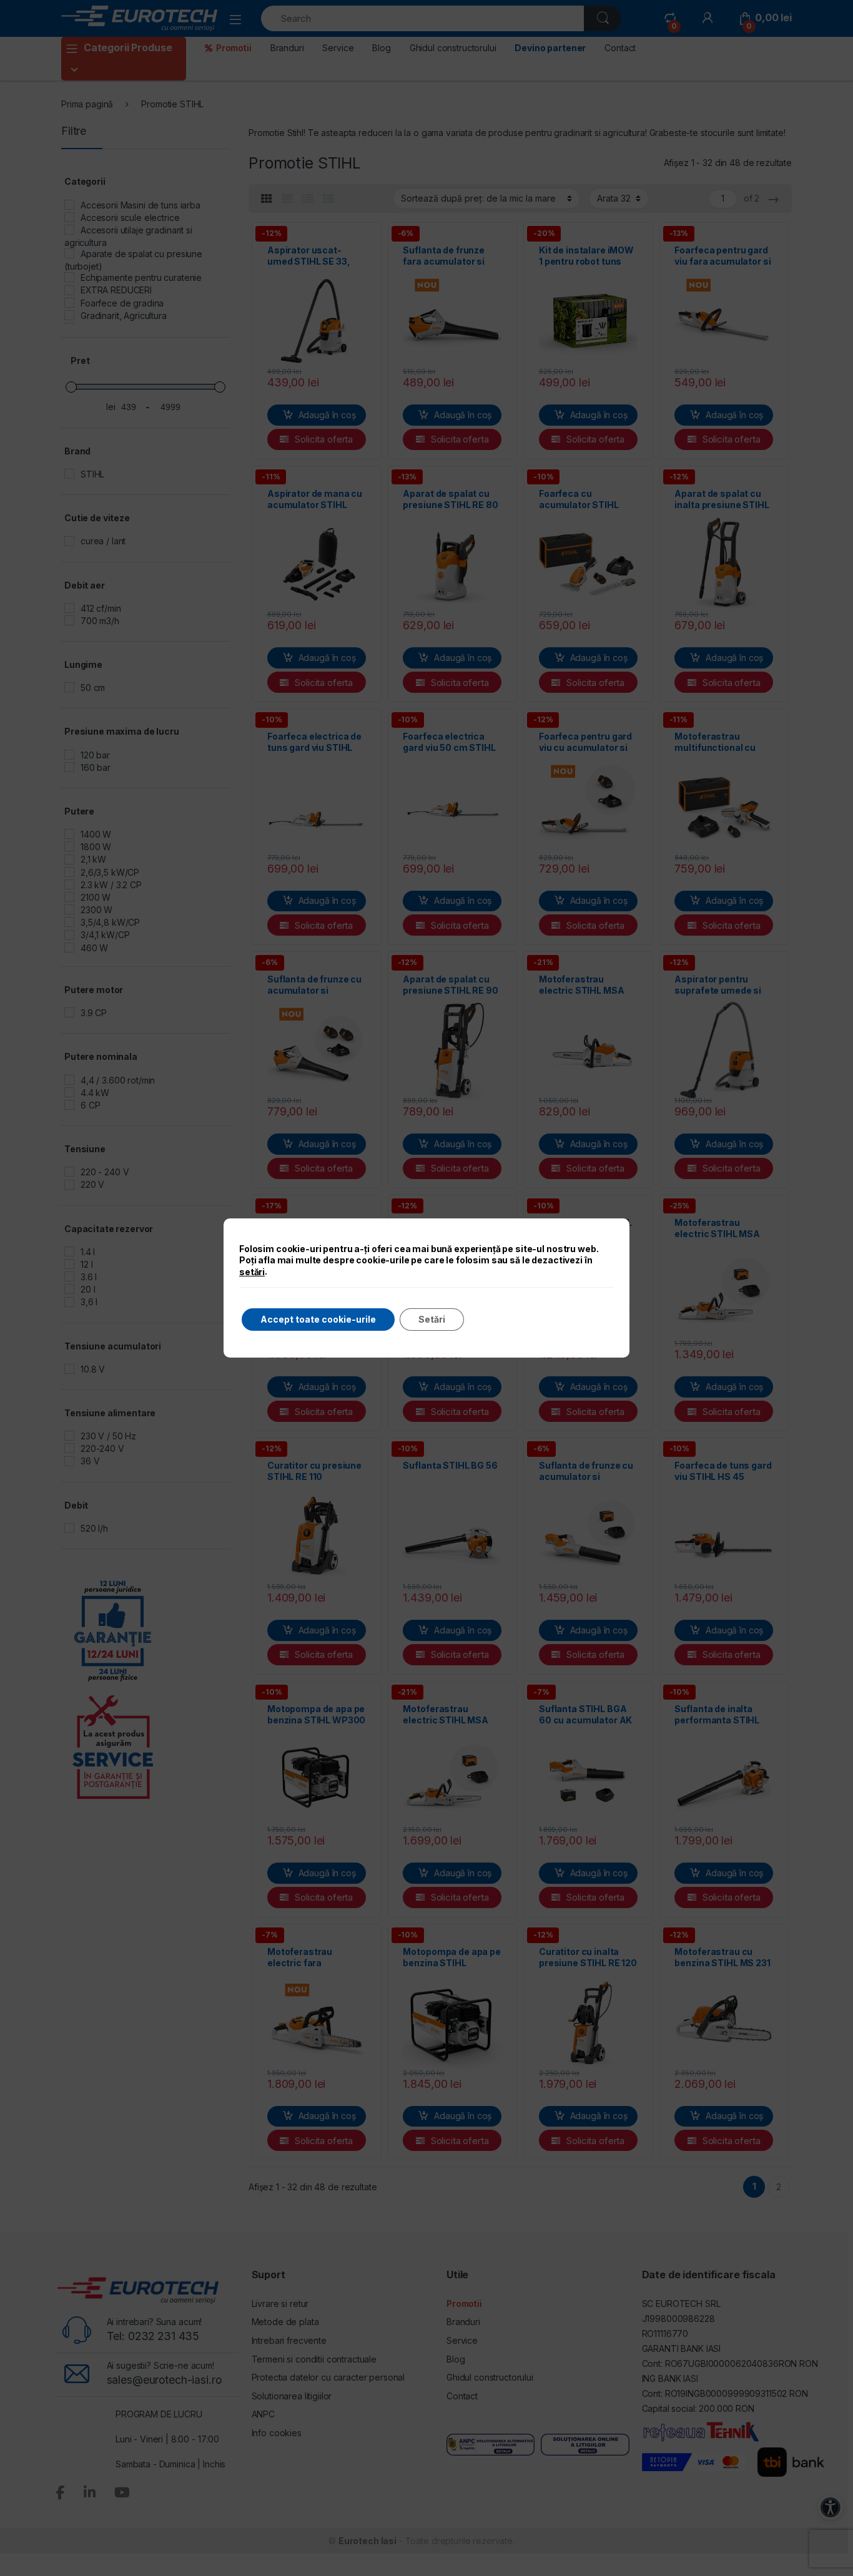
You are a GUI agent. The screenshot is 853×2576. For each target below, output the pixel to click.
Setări (432, 1319)
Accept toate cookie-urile (318, 1319)
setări (252, 1272)
